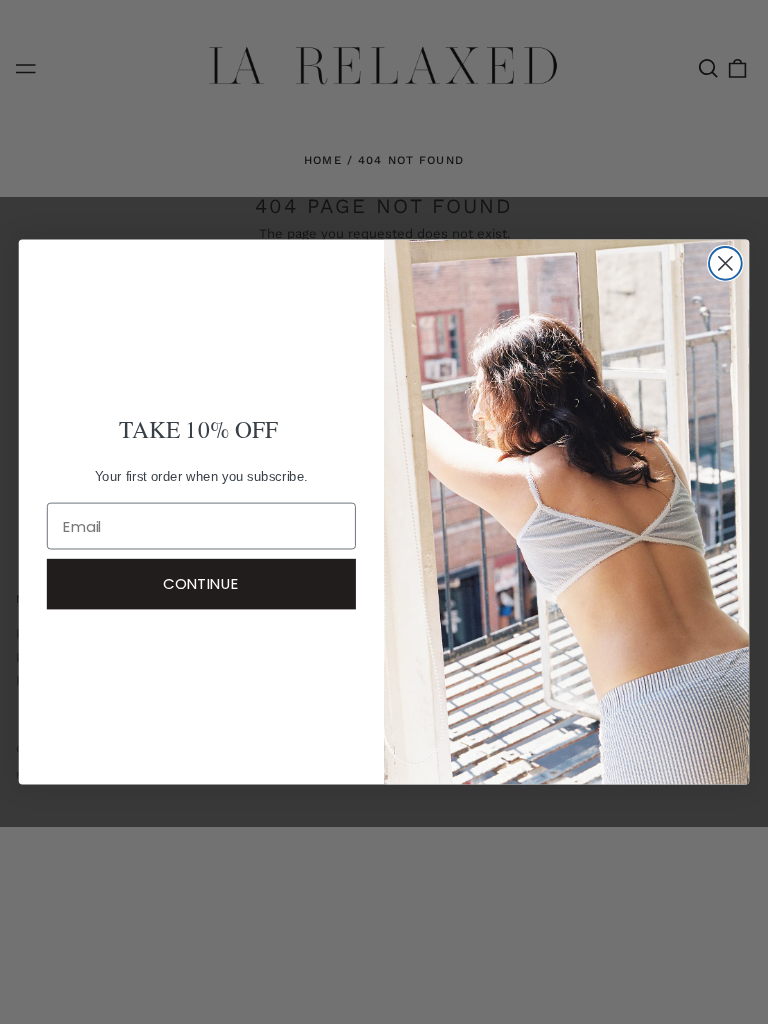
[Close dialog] (725, 263)
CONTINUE (201, 584)
